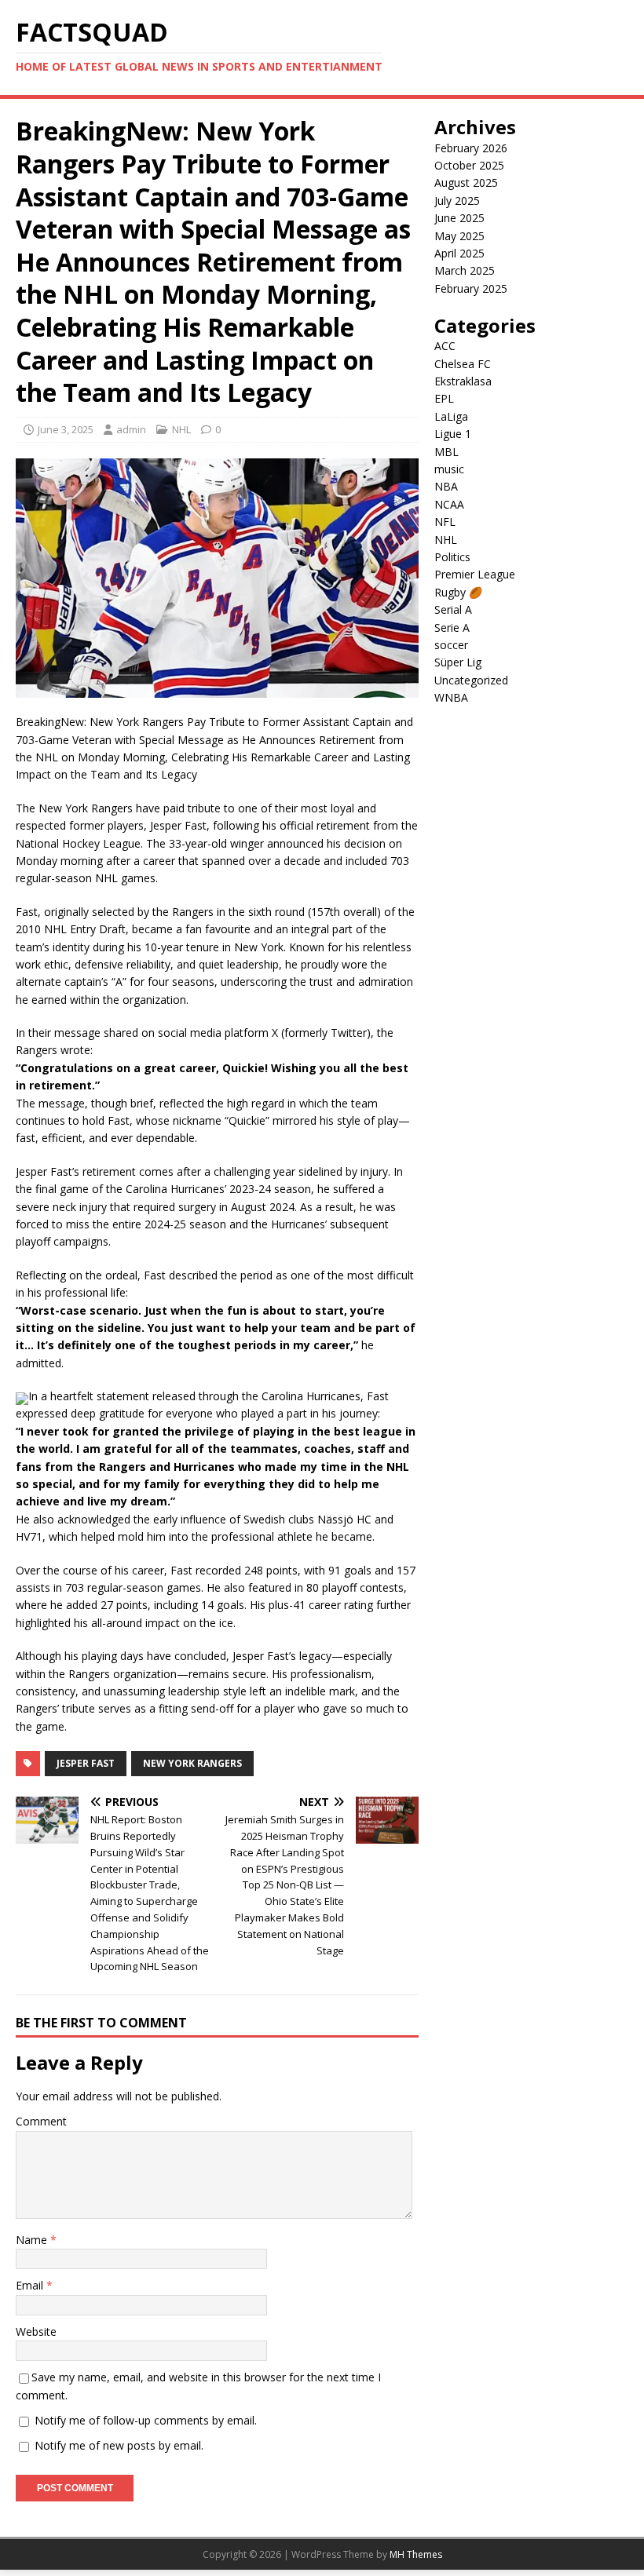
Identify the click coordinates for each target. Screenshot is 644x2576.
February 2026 (471, 148)
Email (31, 2285)
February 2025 (471, 288)
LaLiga (451, 416)
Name (33, 2240)
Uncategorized (471, 680)
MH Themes (416, 2554)
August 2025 (466, 182)
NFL (445, 522)
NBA (446, 486)
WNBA (451, 697)
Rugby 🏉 (458, 592)
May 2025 (459, 236)
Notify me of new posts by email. (119, 2445)
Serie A (452, 628)
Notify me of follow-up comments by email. (146, 2420)
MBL (446, 452)
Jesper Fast (86, 1763)
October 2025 (469, 165)
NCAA (449, 504)
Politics (452, 557)
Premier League (475, 574)
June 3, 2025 (66, 429)
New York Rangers (192, 1763)
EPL (444, 398)
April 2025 (459, 253)
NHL (181, 429)
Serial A (453, 609)
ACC (445, 346)
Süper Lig (458, 662)
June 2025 (459, 218)
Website (36, 2332)
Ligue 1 (453, 434)
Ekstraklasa (463, 381)
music (449, 469)
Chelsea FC (463, 364)
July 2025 (457, 201)
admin (131, 429)
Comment (41, 2121)
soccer (451, 645)
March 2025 (465, 270)
